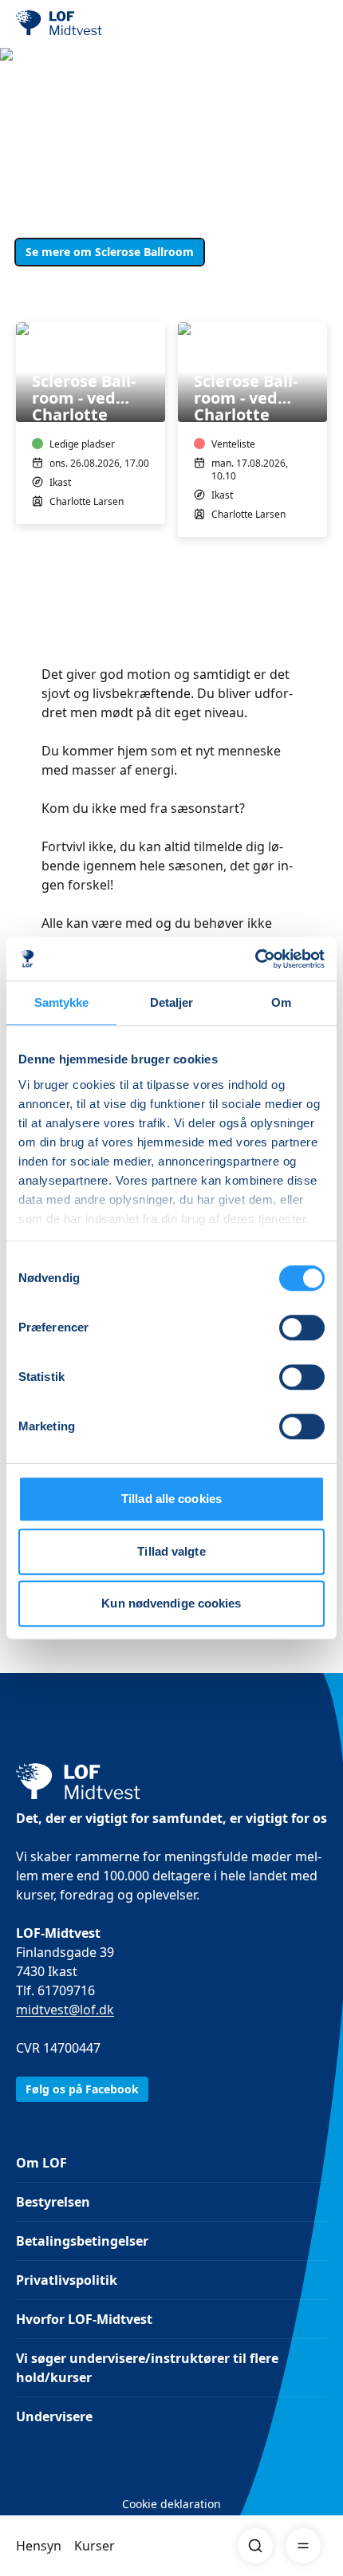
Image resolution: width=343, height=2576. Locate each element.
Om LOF (41, 2163)
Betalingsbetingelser (82, 2241)
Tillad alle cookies (171, 1499)
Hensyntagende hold (82, 121)
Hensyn (39, 2546)
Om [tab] (281, 1002)
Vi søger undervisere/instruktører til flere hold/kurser (147, 2368)
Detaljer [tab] (172, 1002)
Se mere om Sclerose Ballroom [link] (110, 252)
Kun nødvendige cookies (171, 1603)
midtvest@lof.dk (65, 2010)
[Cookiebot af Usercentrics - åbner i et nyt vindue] (255, 959)
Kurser (95, 2546)
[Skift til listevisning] (317, 300)
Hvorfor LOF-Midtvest (84, 2319)
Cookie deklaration (171, 2504)
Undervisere (54, 2416)
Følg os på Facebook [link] (82, 2089)
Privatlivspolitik (67, 2280)
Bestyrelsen (53, 2202)
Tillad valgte (171, 1551)
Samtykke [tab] (62, 1002)
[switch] (302, 1327)
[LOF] (97, 24)
